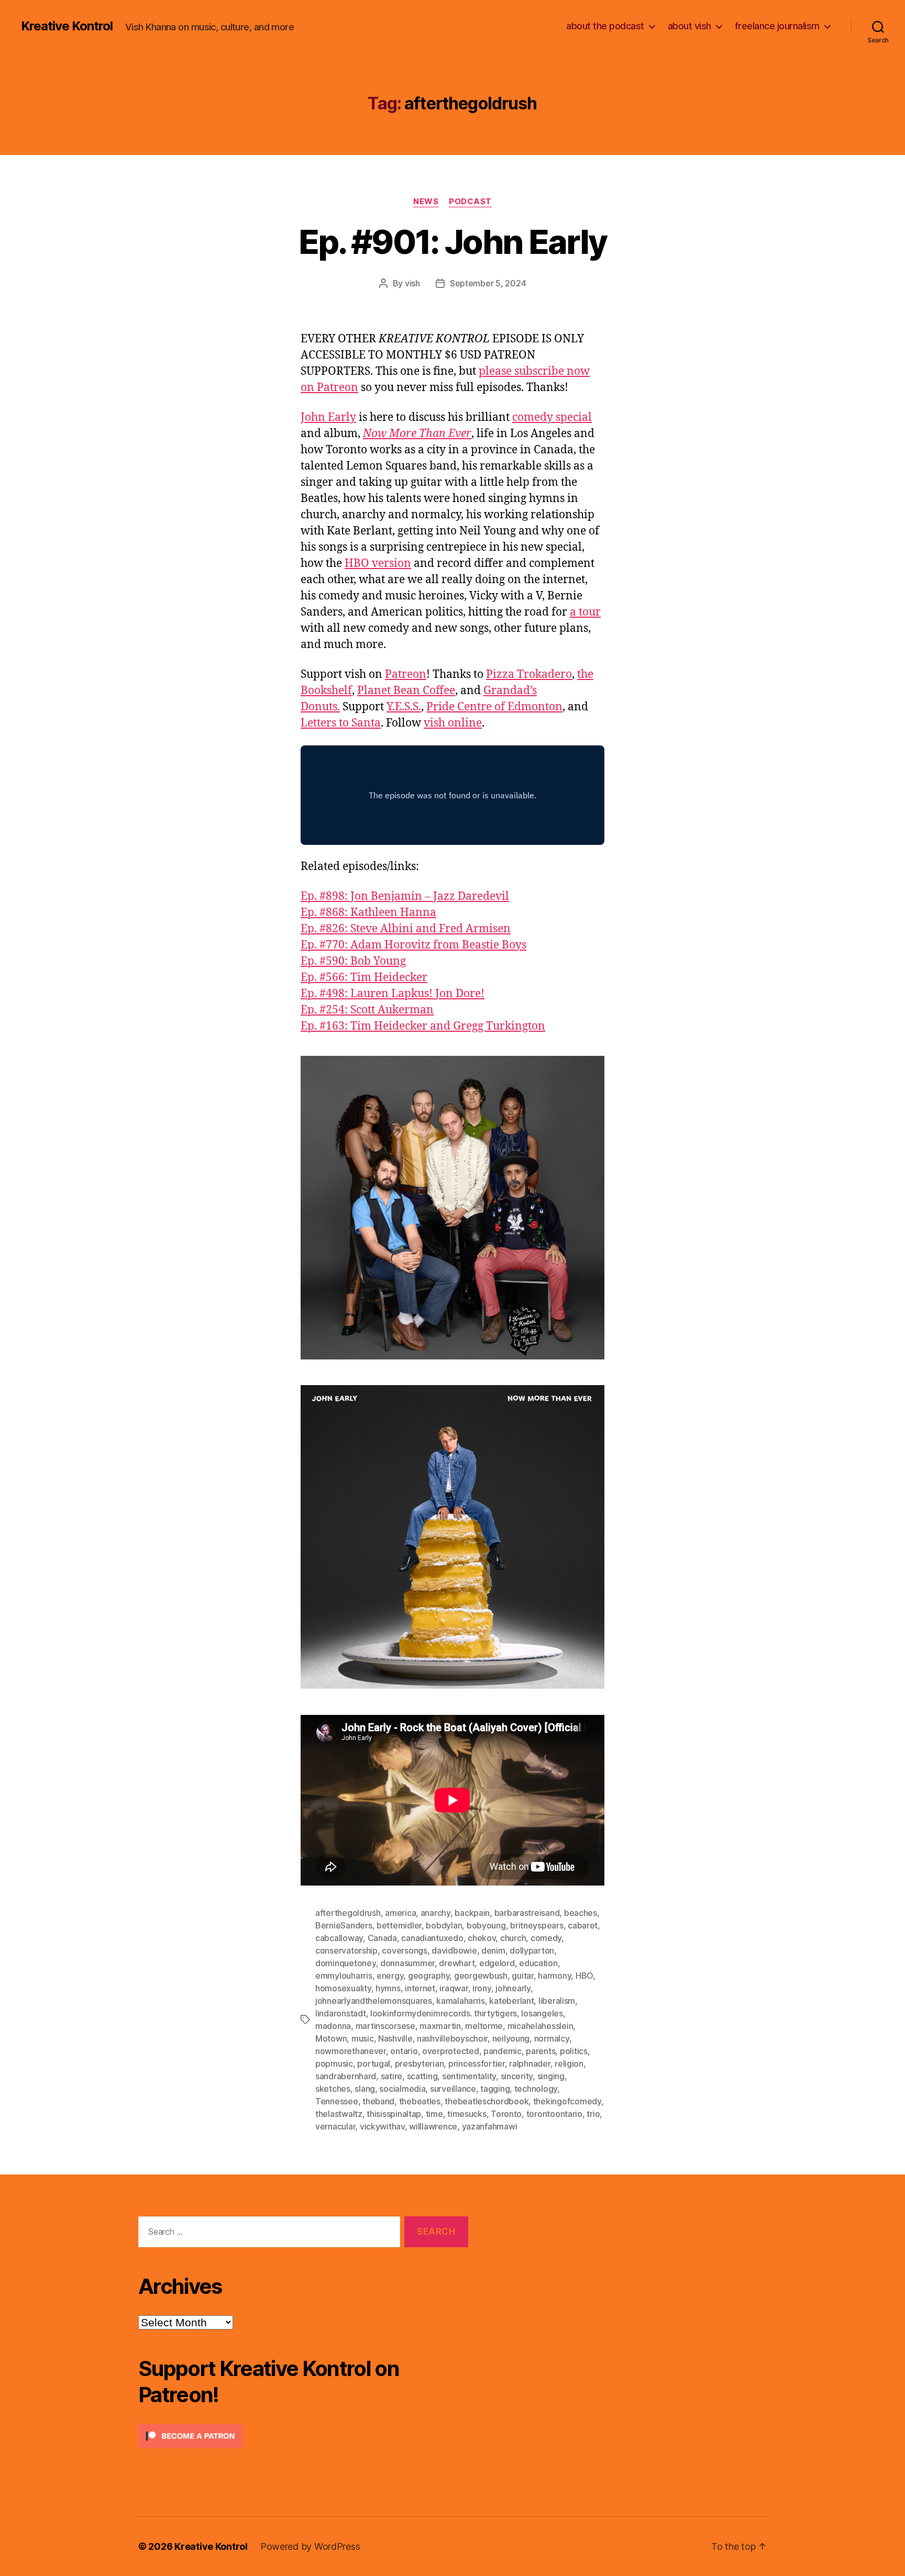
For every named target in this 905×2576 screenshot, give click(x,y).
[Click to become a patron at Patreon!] (303, 2436)
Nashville (395, 2038)
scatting (422, 2076)
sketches (333, 2089)
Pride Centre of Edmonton (494, 707)
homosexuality (343, 1988)
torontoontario (554, 2114)
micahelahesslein (540, 2026)
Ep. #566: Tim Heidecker (364, 978)
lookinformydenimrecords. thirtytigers (444, 2013)
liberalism (557, 2001)
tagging (495, 2089)
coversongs (404, 1950)
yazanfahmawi (490, 2126)
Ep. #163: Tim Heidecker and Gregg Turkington (423, 1026)
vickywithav (382, 2126)
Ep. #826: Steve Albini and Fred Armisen (406, 929)
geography (429, 1976)
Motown (331, 2038)
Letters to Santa (341, 723)
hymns (388, 1988)
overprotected (451, 2051)
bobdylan (444, 1925)
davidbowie (454, 1950)
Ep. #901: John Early (453, 242)
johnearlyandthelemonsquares (374, 2001)
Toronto (506, 2114)
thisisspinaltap (394, 2114)
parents (540, 2051)
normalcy (552, 2038)
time (434, 2114)
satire (391, 2076)
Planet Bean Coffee (406, 691)
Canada (382, 1938)
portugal (374, 2064)
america (400, 1913)
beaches (581, 1913)
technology (536, 2089)
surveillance (453, 2089)
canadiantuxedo (432, 1938)
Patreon (406, 674)
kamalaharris (461, 2001)
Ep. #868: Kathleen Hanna (368, 913)
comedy (546, 1938)
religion (569, 2064)
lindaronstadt (341, 2013)
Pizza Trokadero (529, 674)
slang (365, 2089)
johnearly (513, 1988)
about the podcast (605, 26)
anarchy (435, 1913)
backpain (472, 1913)
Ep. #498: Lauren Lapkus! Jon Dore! (393, 994)
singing (551, 2076)
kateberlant (511, 2001)
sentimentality (469, 2076)
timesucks (467, 2114)
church (513, 1938)
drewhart (457, 1963)
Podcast (470, 202)
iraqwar (454, 1988)
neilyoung (511, 2038)
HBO (584, 1976)
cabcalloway (339, 1938)
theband (378, 2101)
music (363, 2038)
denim (493, 1950)
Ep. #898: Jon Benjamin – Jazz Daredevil (405, 896)
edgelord (497, 1963)
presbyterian (420, 2064)
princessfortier (477, 2064)
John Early (328, 417)
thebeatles (420, 2101)
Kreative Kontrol (67, 26)
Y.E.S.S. (404, 707)
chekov (482, 1938)
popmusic (334, 2064)
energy (390, 1976)
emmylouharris (344, 1976)
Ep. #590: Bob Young (353, 961)
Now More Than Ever (417, 434)
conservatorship (346, 1950)
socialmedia (402, 2089)
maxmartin (440, 2026)
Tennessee (337, 2101)
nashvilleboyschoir (452, 2038)
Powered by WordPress (310, 2546)
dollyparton (532, 1950)
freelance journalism (777, 26)
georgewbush (481, 1976)
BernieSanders (344, 1925)
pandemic (503, 2051)
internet (420, 1988)
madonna (333, 2026)
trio (593, 2114)
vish (412, 283)
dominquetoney (346, 1963)
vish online (453, 723)
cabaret (583, 1925)
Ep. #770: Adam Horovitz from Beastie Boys (413, 945)
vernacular (335, 2126)
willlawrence (433, 2126)
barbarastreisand (527, 1913)
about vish (689, 26)
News (426, 202)
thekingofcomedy (567, 2101)
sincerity (517, 2076)
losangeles (542, 2013)
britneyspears (537, 1925)
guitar (522, 1976)
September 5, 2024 (488, 283)
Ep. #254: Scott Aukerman (367, 1010)
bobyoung (486, 1925)
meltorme (484, 2026)
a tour (585, 612)
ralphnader (529, 2064)
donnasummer (407, 1963)
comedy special (552, 417)
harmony (554, 1976)
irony (482, 1988)
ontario (404, 2051)
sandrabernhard (346, 2076)
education (538, 1963)
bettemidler (399, 1925)
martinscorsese (385, 2026)
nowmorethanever (351, 2051)
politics (574, 2051)
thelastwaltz (339, 2114)
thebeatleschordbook (487, 2101)
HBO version (378, 564)
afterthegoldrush (348, 1913)
